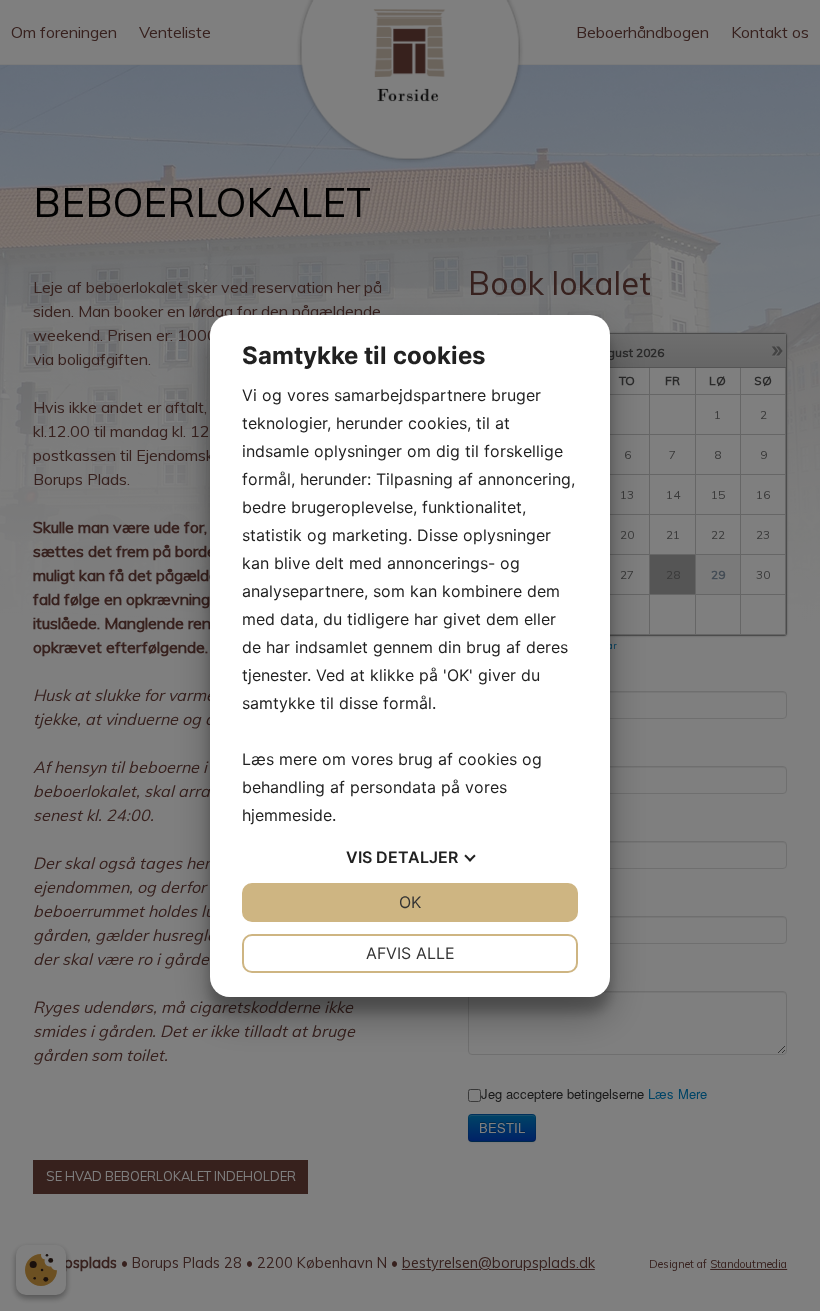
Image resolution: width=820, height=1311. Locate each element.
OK (410, 902)
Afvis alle (410, 953)
